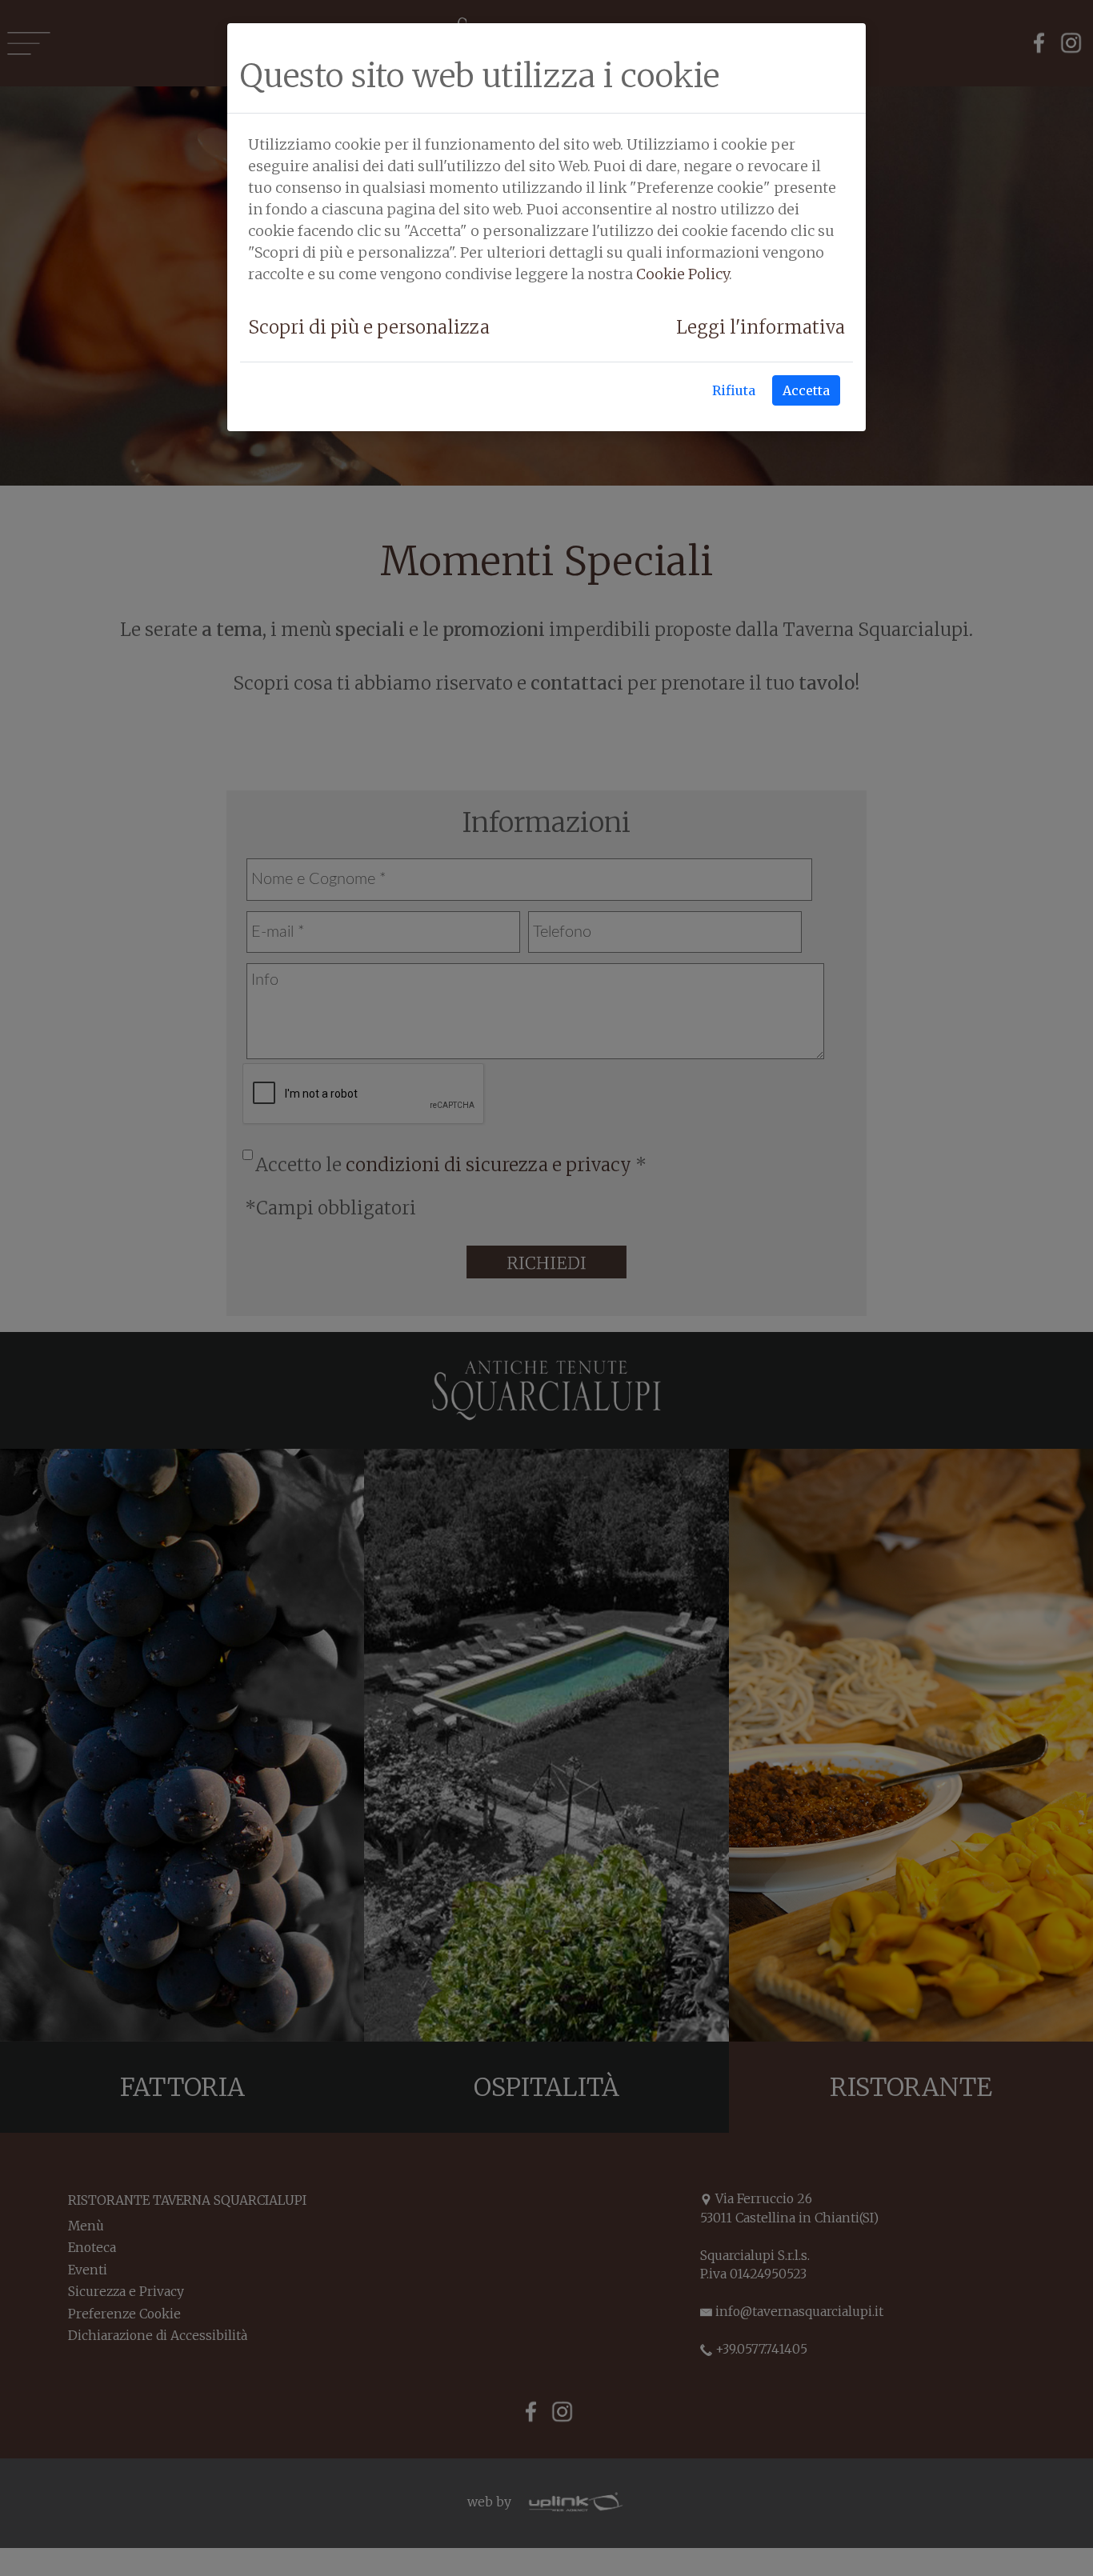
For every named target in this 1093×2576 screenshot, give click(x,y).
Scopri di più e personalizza (369, 327)
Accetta (806, 390)
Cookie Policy (683, 274)
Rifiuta (734, 390)
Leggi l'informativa (761, 327)
